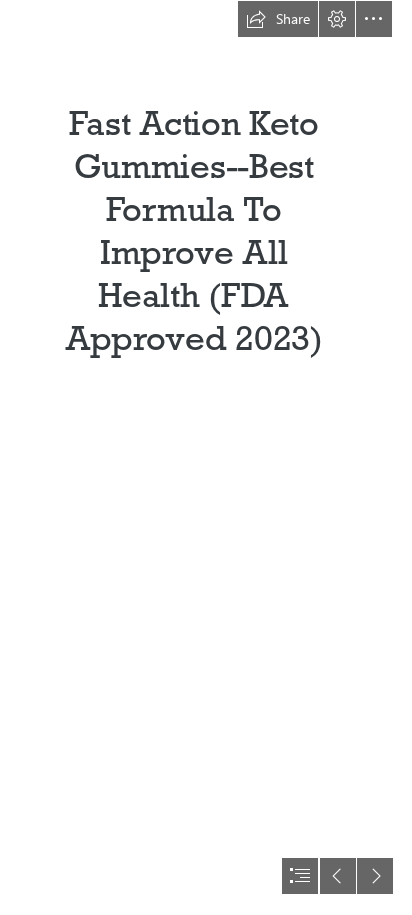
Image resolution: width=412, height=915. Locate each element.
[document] (206, 457)
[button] (278, 19)
